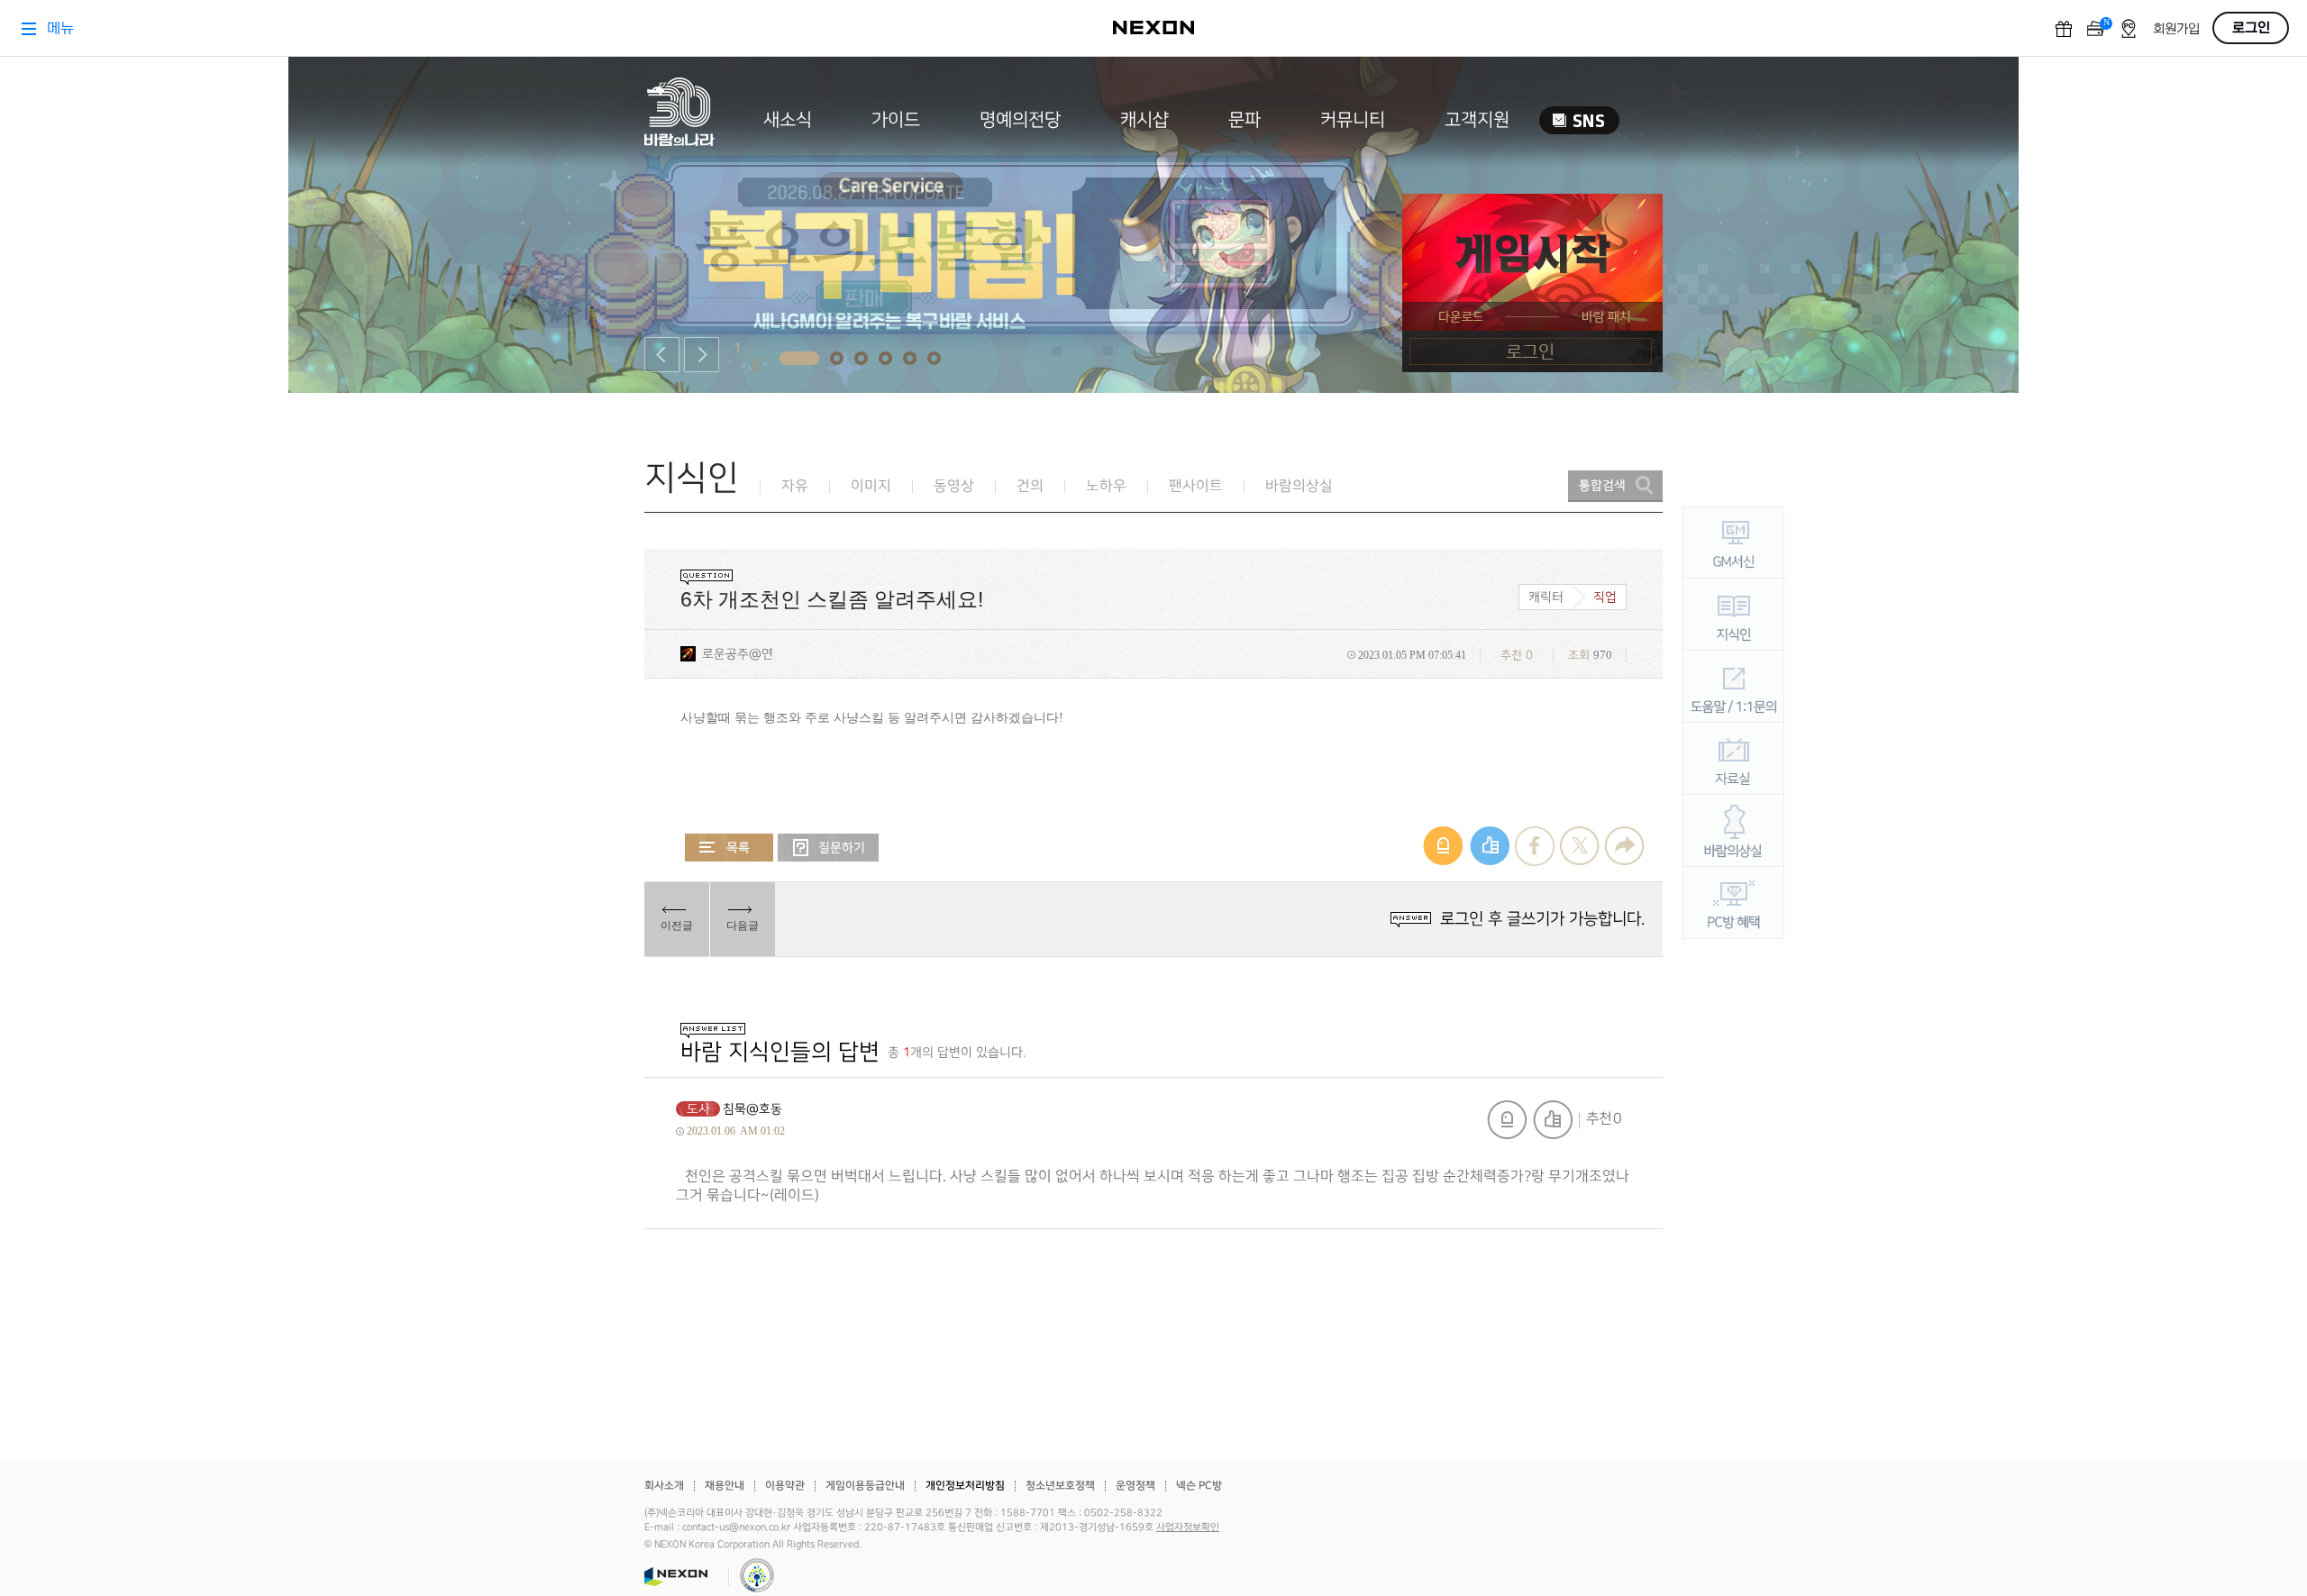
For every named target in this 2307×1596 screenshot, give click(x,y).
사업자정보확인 (1188, 1528)
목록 (729, 848)
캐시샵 (1144, 120)
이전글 (677, 926)
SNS (1579, 120)
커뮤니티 (1353, 120)
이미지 (871, 486)
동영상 (954, 486)
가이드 (896, 120)
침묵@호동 (752, 1109)
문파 (1245, 120)
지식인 (692, 478)
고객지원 (1477, 120)
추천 (1553, 1120)
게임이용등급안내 (865, 1486)
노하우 (1106, 486)
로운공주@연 (738, 654)
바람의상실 (1299, 486)
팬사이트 (1196, 486)
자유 (795, 486)
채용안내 (725, 1486)
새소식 (788, 120)
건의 (1030, 486)
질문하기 (828, 848)
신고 (1507, 1120)
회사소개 (664, 1486)
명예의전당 (1020, 120)
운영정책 (1135, 1486)
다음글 (743, 926)
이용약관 (785, 1486)
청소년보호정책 (1060, 1486)
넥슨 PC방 (1199, 1486)
